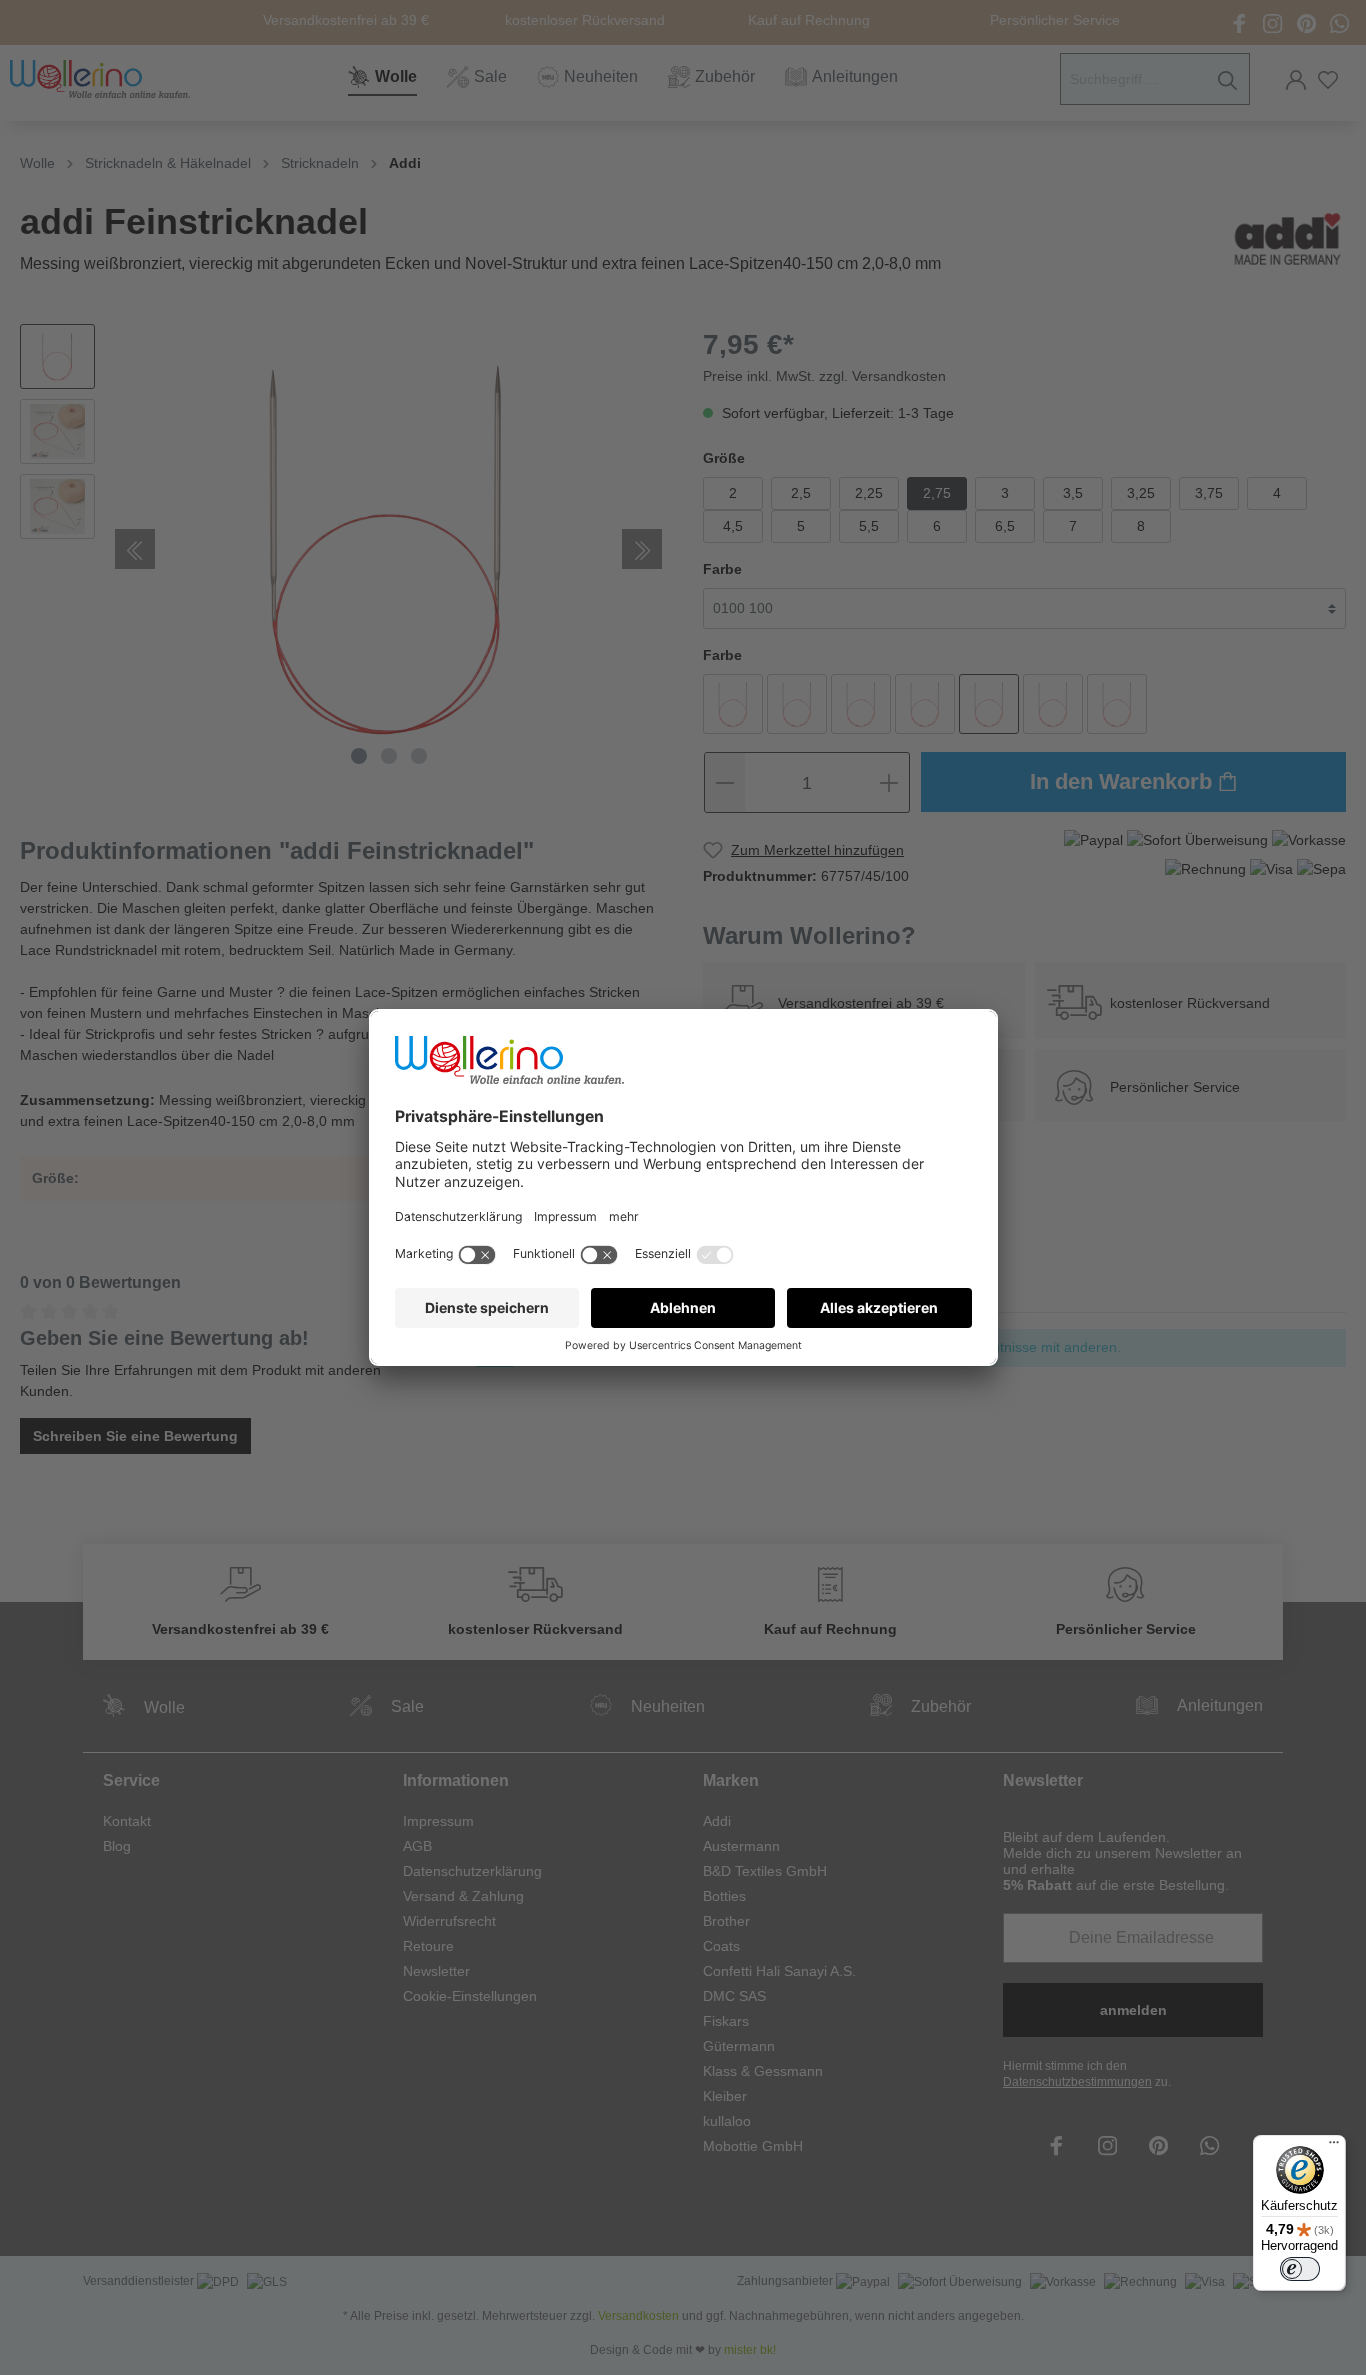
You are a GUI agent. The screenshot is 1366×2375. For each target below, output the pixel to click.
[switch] (1300, 2269)
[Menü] (1334, 2147)
